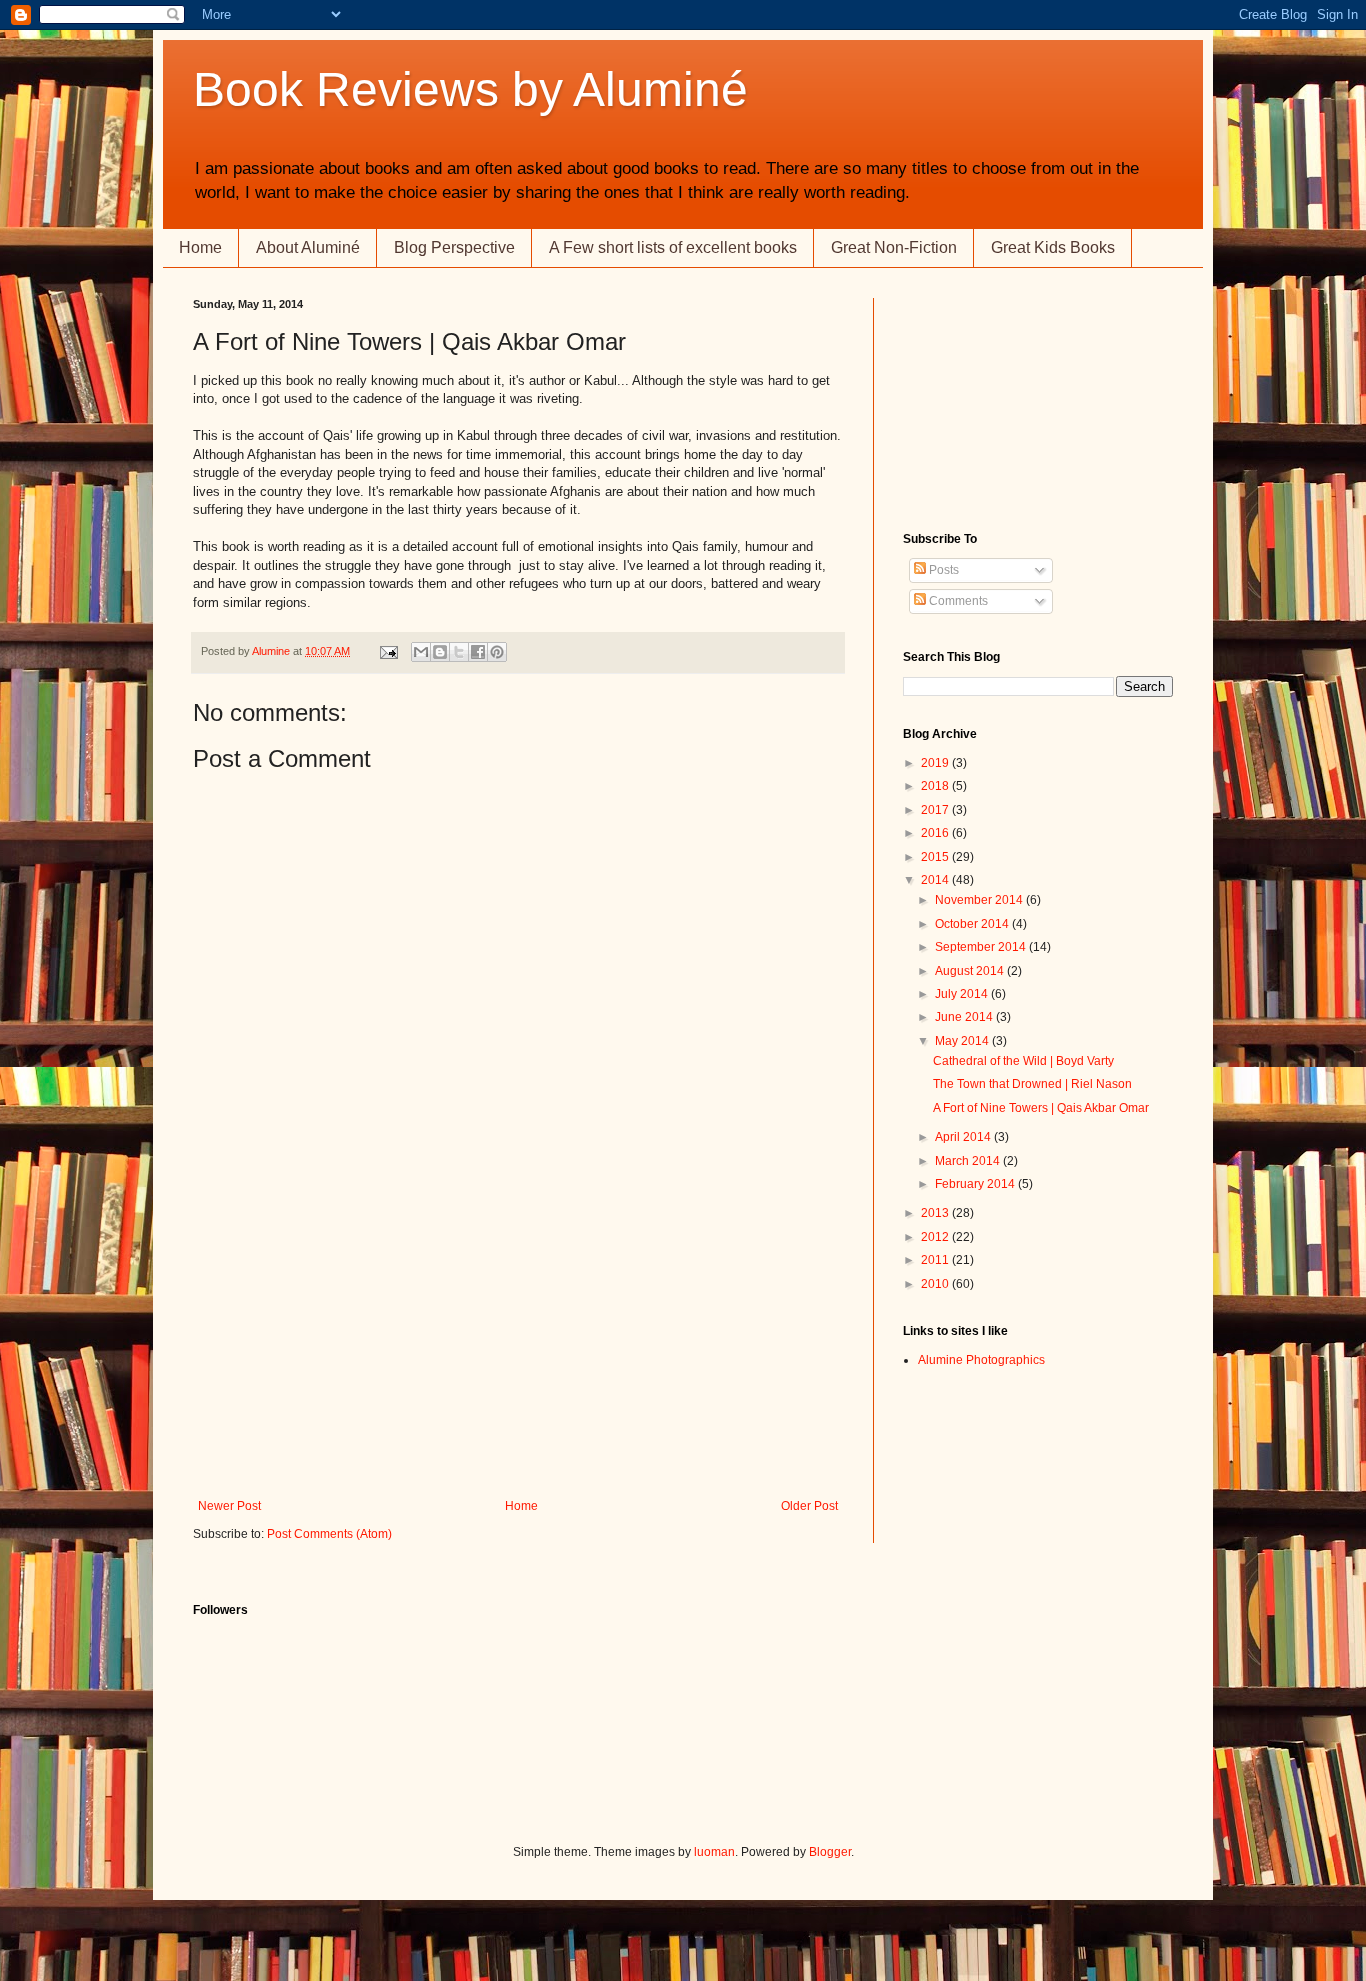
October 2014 (973, 924)
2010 (936, 1284)
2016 (936, 833)
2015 (936, 857)
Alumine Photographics (981, 1360)
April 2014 (964, 1137)
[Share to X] (459, 652)
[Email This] (421, 652)
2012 (936, 1237)
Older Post (809, 1506)
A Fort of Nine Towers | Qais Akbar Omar (1041, 1108)
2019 (936, 763)
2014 (936, 880)
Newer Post (229, 1506)
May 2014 (963, 1041)
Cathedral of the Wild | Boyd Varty (1023, 1061)
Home (200, 247)
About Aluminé (308, 247)
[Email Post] (388, 651)
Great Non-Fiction (894, 247)
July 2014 (963, 994)
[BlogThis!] (440, 652)
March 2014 (969, 1161)
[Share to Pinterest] (497, 652)
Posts (942, 570)
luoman (714, 1852)
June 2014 (965, 1017)
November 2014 (980, 900)
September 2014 (982, 947)
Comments (957, 601)
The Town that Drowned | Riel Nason (1032, 1084)
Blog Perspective (454, 247)
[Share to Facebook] (478, 652)
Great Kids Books (1053, 247)
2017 (936, 810)
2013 (936, 1213)
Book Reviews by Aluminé (470, 89)
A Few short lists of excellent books (673, 247)
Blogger (830, 1852)
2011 (936, 1260)
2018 (936, 786)
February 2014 (976, 1184)
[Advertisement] (518, 1349)
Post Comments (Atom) (329, 1534)
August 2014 (971, 971)
